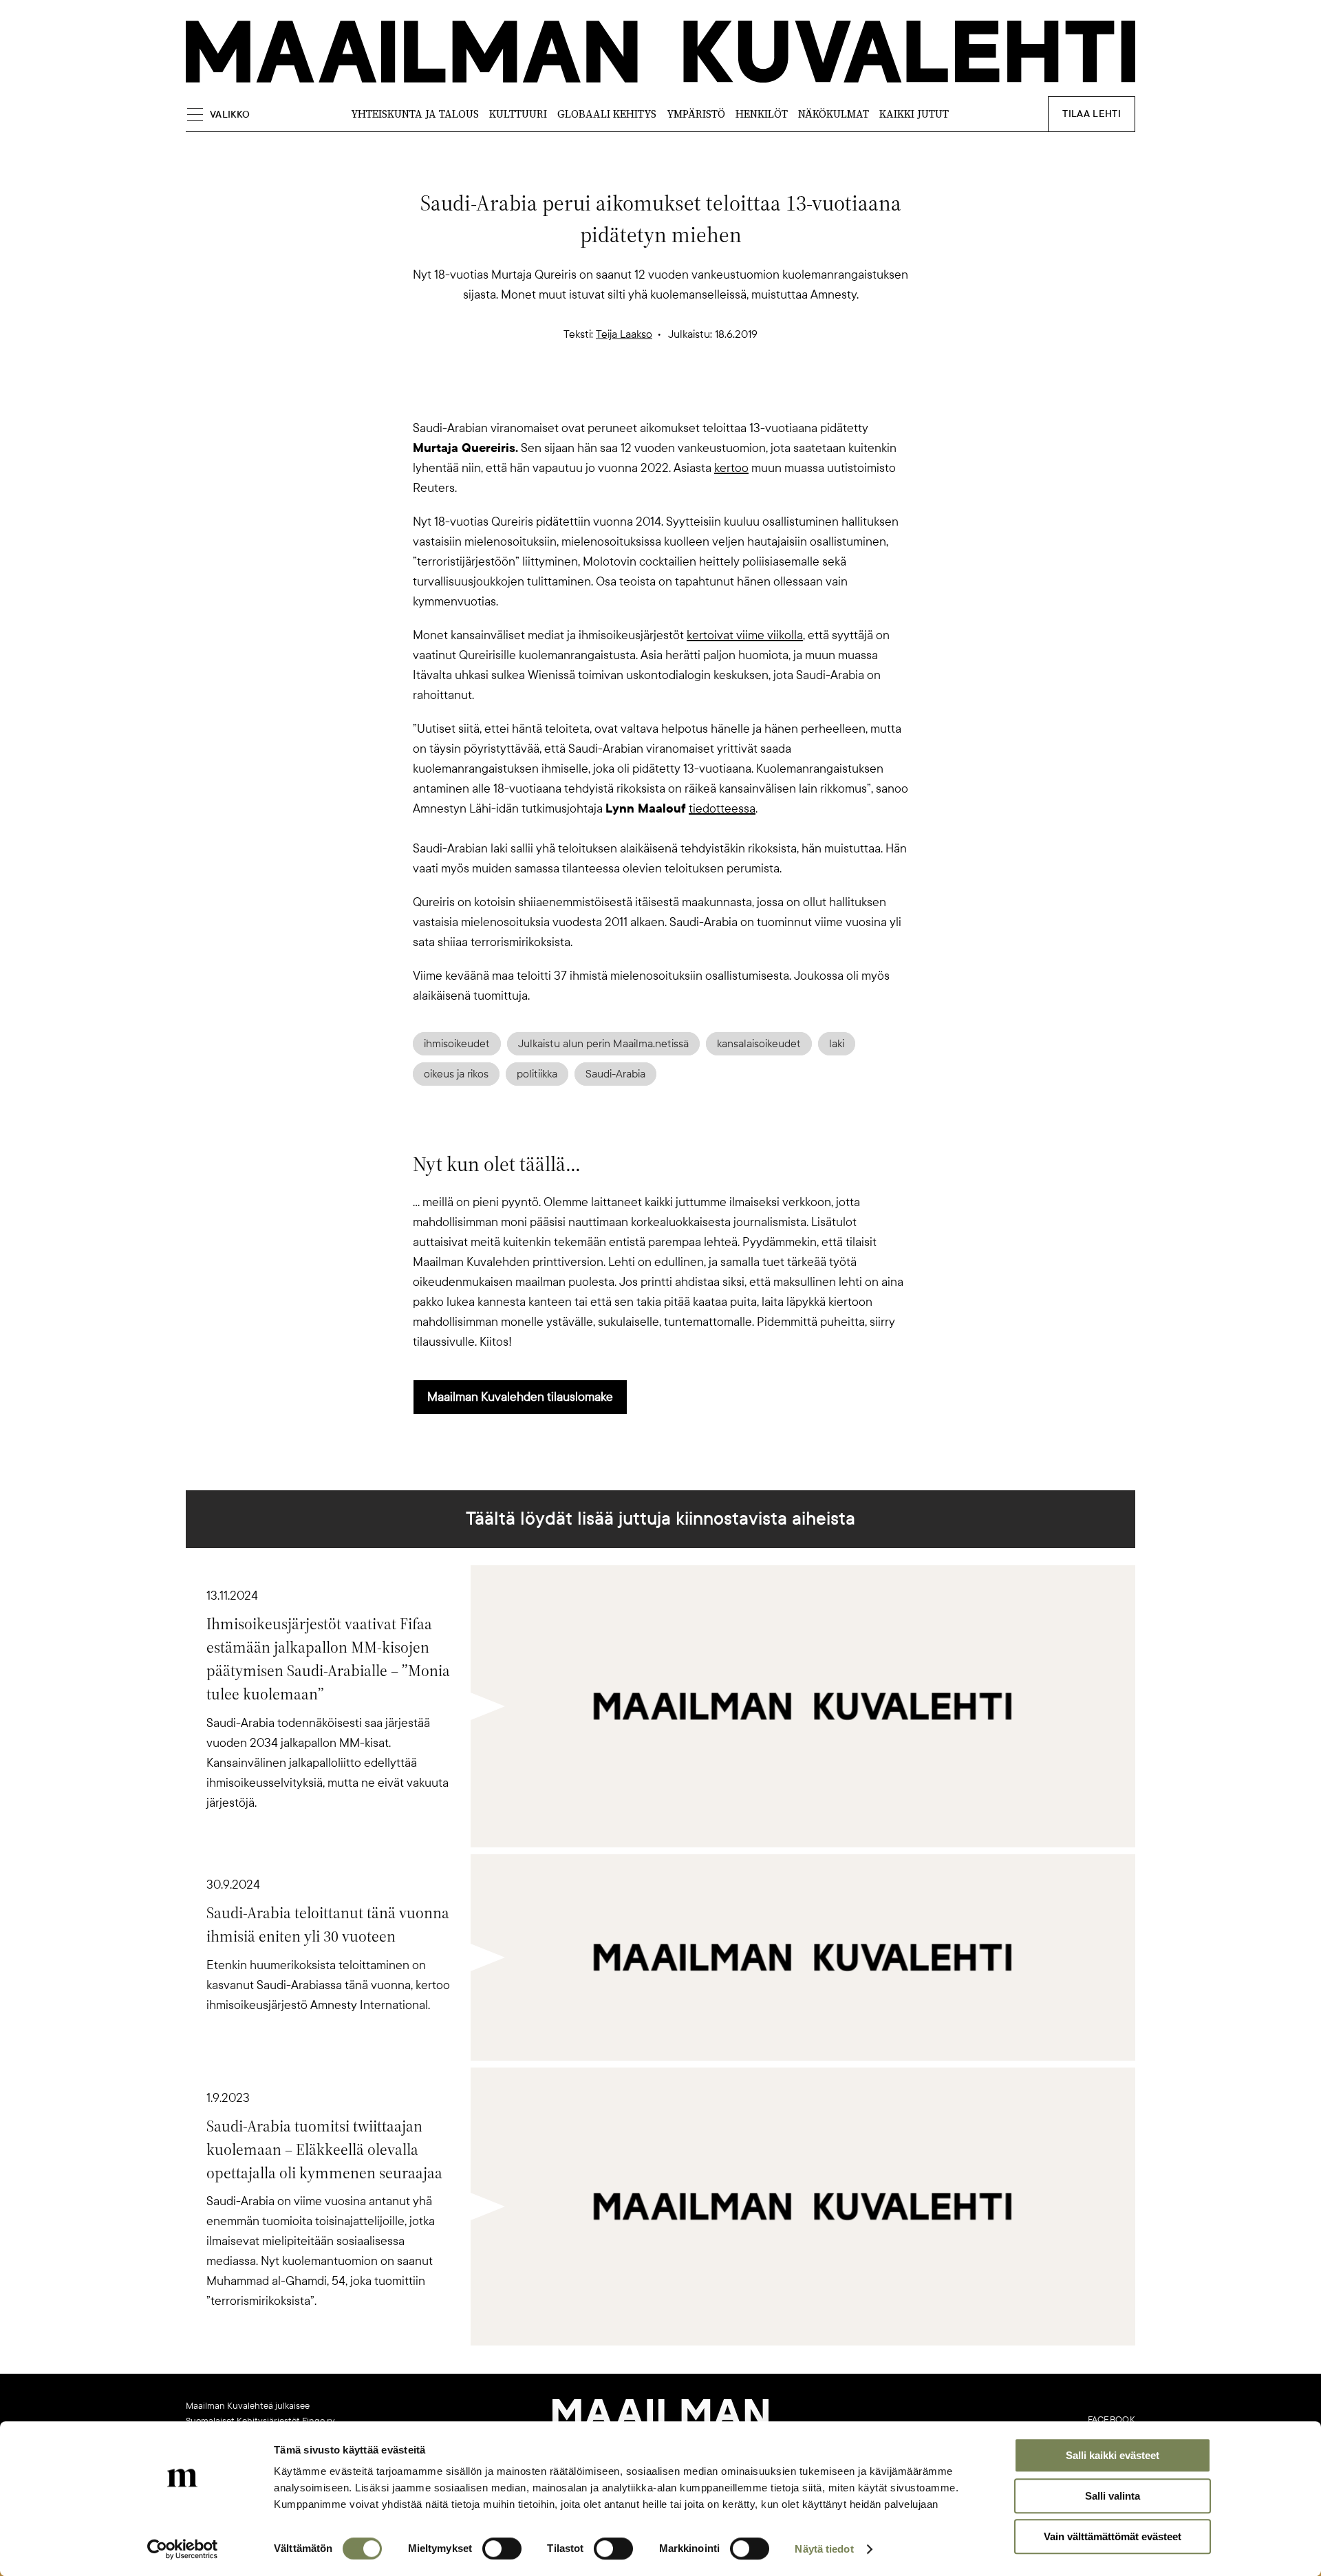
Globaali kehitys (607, 114)
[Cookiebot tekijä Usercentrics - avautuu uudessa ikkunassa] (183, 2549)
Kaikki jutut (914, 114)
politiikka (537, 1074)
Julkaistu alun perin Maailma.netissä (603, 1044)
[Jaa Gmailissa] (638, 394)
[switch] (502, 2548)
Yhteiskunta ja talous (415, 114)
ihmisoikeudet (457, 1044)
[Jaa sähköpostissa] (727, 394)
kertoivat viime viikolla (745, 635)
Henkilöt (762, 114)
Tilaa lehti (1092, 114)
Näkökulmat (834, 114)
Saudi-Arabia (615, 1074)
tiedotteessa (722, 808)
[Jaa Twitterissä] (594, 394)
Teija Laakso (624, 334)
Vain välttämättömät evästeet (1113, 2536)
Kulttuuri (518, 114)
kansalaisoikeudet (759, 1044)
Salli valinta (1113, 2496)
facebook (1111, 2420)
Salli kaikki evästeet (1113, 2455)
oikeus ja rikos (456, 1074)
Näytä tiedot (824, 2549)
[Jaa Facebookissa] (683, 394)
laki (837, 1044)
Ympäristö (696, 114)
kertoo (731, 468)
